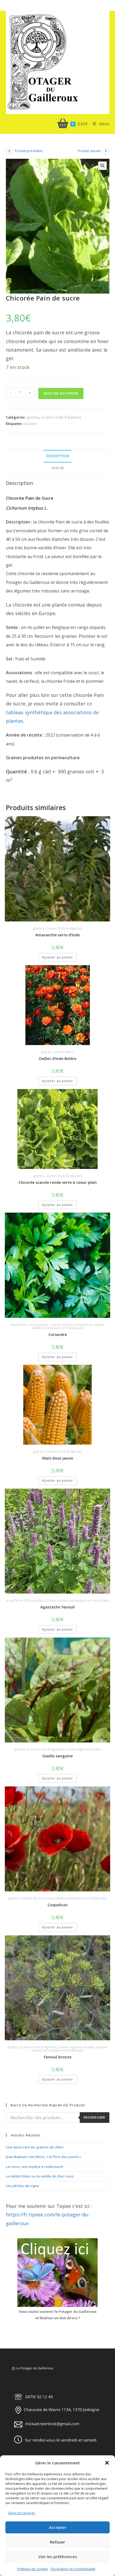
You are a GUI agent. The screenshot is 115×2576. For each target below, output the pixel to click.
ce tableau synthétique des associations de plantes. (52, 712)
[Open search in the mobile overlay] (58, 2118)
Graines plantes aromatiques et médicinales (68, 1326)
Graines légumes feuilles (83, 1749)
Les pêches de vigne (22, 2186)
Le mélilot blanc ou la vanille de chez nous (40, 2176)
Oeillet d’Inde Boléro (58, 1059)
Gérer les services (22, 2513)
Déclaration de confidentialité (73, 2569)
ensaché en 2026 (18, 1600)
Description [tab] (57, 456)
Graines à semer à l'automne (70, 1325)
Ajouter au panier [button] (57, 957)
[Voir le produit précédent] (10, 151)
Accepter (58, 2527)
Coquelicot (58, 1905)
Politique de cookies (32, 2569)
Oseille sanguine (57, 1756)
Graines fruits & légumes (61, 417)
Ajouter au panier (61, 393)
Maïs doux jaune (58, 1458)
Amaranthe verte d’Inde (57, 935)
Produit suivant (89, 151)
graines (33, 417)
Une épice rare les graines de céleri (35, 2147)
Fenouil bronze (58, 2057)
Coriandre (58, 1334)
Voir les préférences (58, 2557)
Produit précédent (29, 151)
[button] (107, 2463)
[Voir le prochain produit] (106, 151)
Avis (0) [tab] (58, 468)
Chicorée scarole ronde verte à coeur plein (58, 1182)
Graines (31, 424)
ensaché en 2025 (23, 1325)
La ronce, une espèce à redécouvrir (35, 2167)
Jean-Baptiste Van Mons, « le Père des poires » (43, 2157)
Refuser (57, 2542)
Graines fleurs (64, 1052)
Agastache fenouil (57, 1607)
